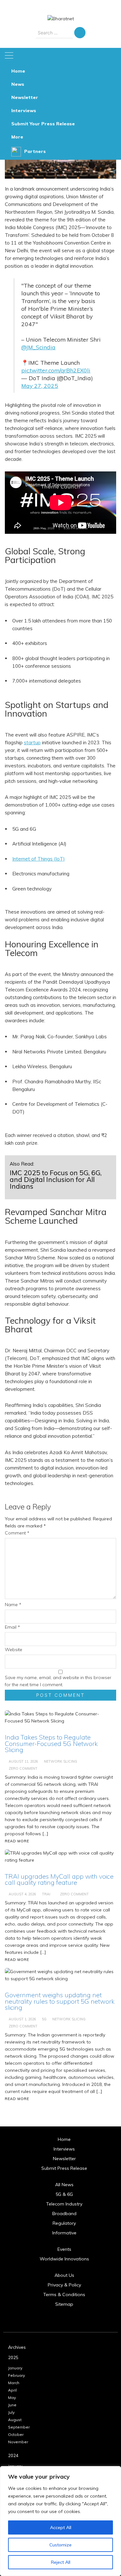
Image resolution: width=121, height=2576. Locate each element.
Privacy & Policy (64, 2285)
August (15, 2420)
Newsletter (25, 97)
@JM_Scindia (38, 347)
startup (32, 742)
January (15, 2368)
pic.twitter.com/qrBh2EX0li (56, 370)
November (18, 2442)
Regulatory (64, 2223)
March (14, 2383)
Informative (64, 2233)
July (11, 2412)
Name (13, 1605)
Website (14, 1650)
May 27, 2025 (40, 386)
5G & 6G (64, 2194)
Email (12, 1627)
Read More (17, 2099)
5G (44, 2019)
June (12, 2405)
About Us (64, 2275)
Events (64, 2249)
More (17, 137)
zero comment (23, 2026)
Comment (17, 1533)
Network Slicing (69, 2019)
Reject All (61, 2562)
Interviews (24, 111)
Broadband (64, 2214)
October (16, 2434)
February (16, 2375)
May (12, 2397)
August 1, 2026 (22, 2019)
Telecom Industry (64, 2204)
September (19, 2427)
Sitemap (64, 2304)
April (12, 2390)
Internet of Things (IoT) (39, 859)
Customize (60, 2545)
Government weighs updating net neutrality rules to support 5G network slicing (60, 2001)
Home (18, 71)
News (18, 84)
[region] (60, 2521)
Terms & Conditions (64, 2294)
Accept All (61, 2527)
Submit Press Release (64, 2168)
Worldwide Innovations (64, 2259)
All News (64, 2185)
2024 (13, 2455)
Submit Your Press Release (43, 124)
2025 (13, 2357)
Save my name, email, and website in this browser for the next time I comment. (58, 1681)
